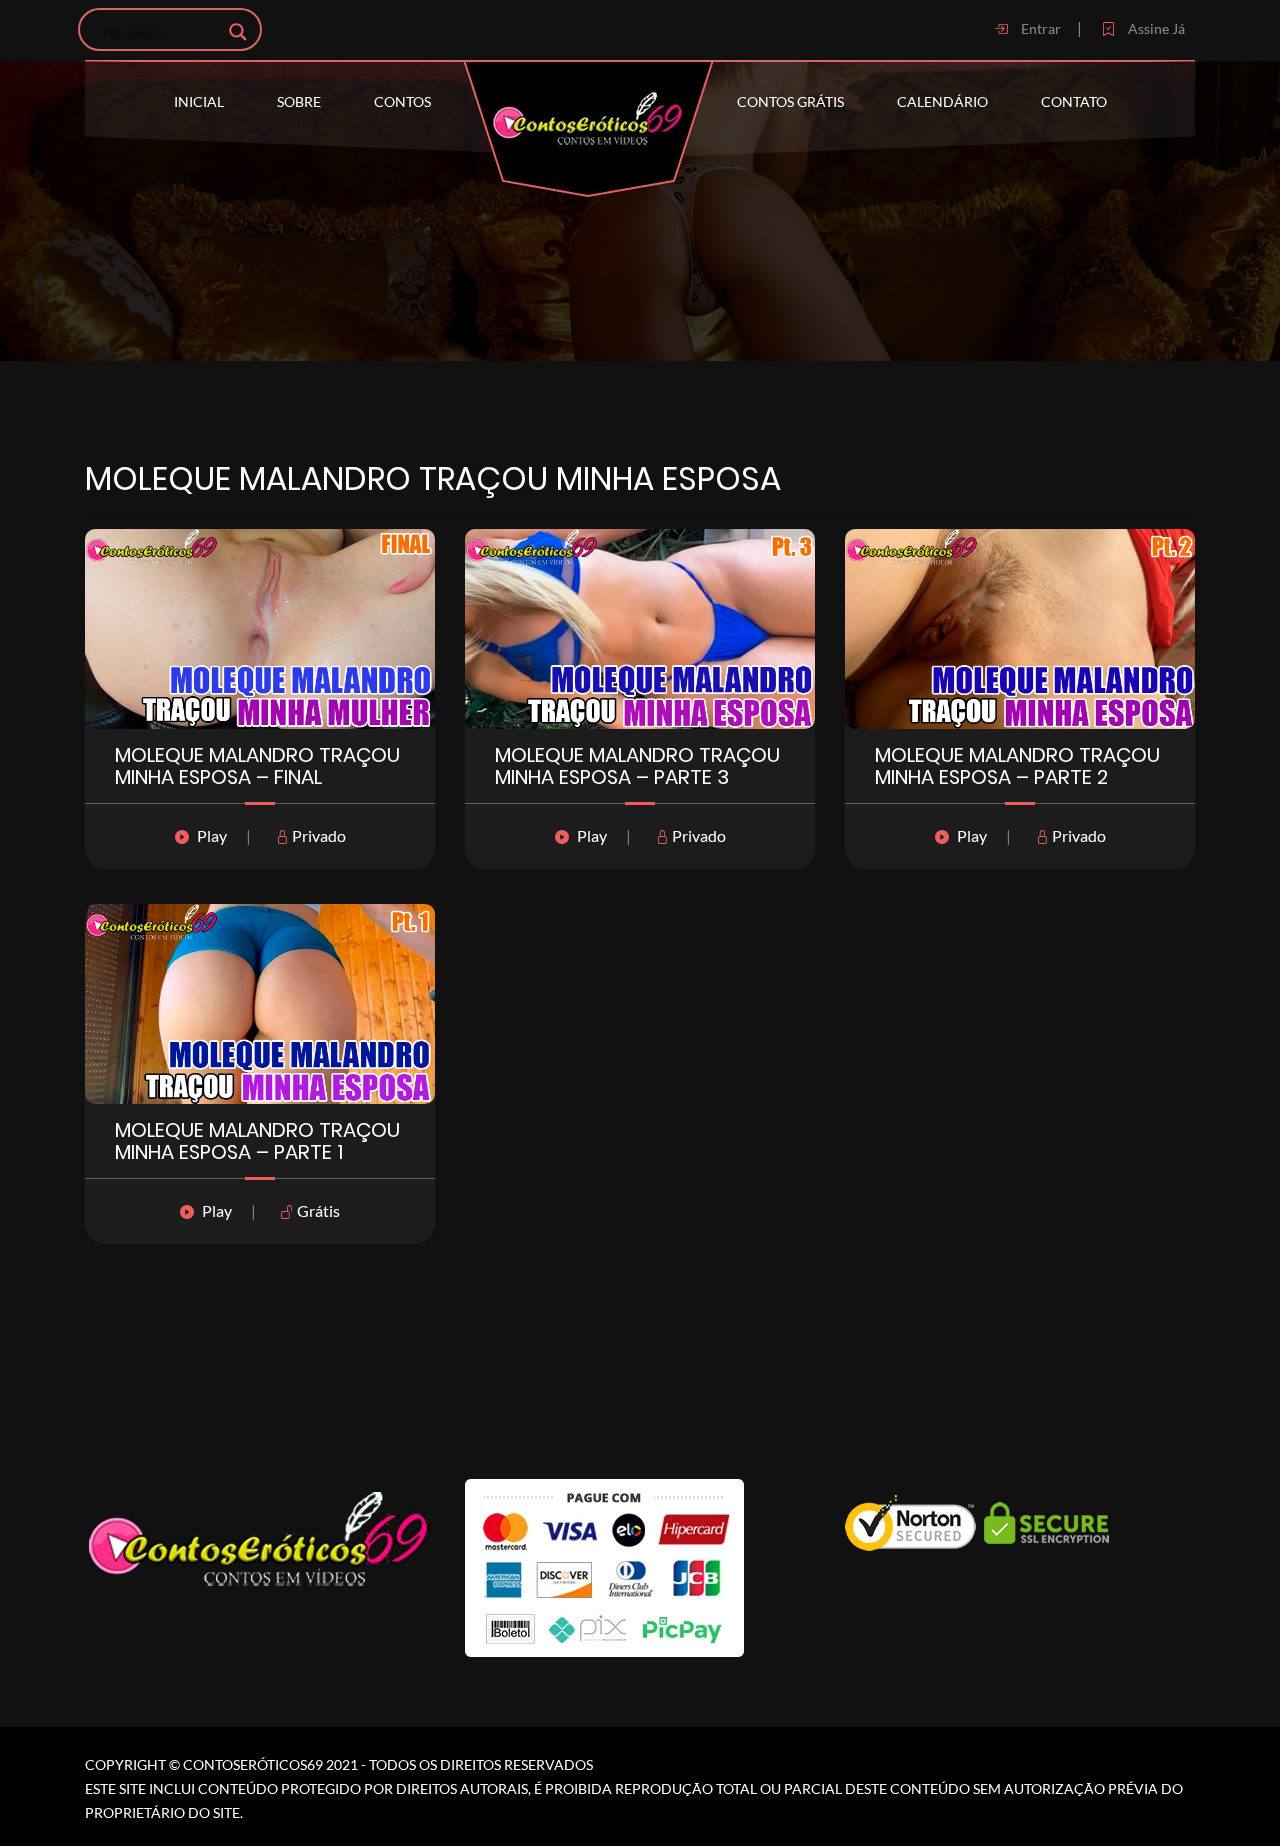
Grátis (317, 1210)
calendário (942, 101)
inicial (199, 101)
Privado (317, 835)
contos (402, 101)
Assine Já (1155, 28)
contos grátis (790, 101)
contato (1074, 101)
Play (212, 835)
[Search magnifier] (238, 32)
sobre (299, 101)
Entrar (1039, 28)
